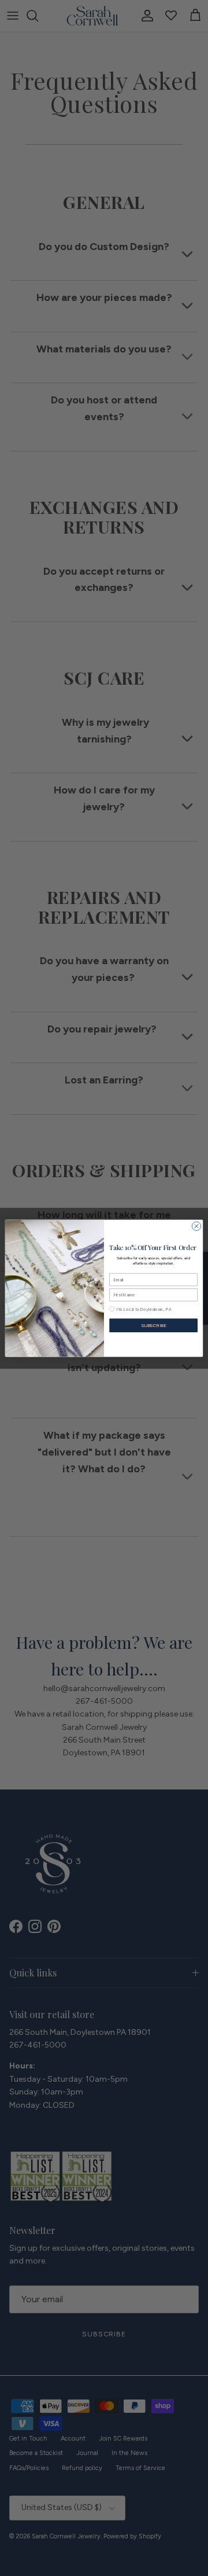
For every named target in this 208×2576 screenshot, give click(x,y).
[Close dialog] (196, 1225)
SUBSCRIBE (154, 1325)
